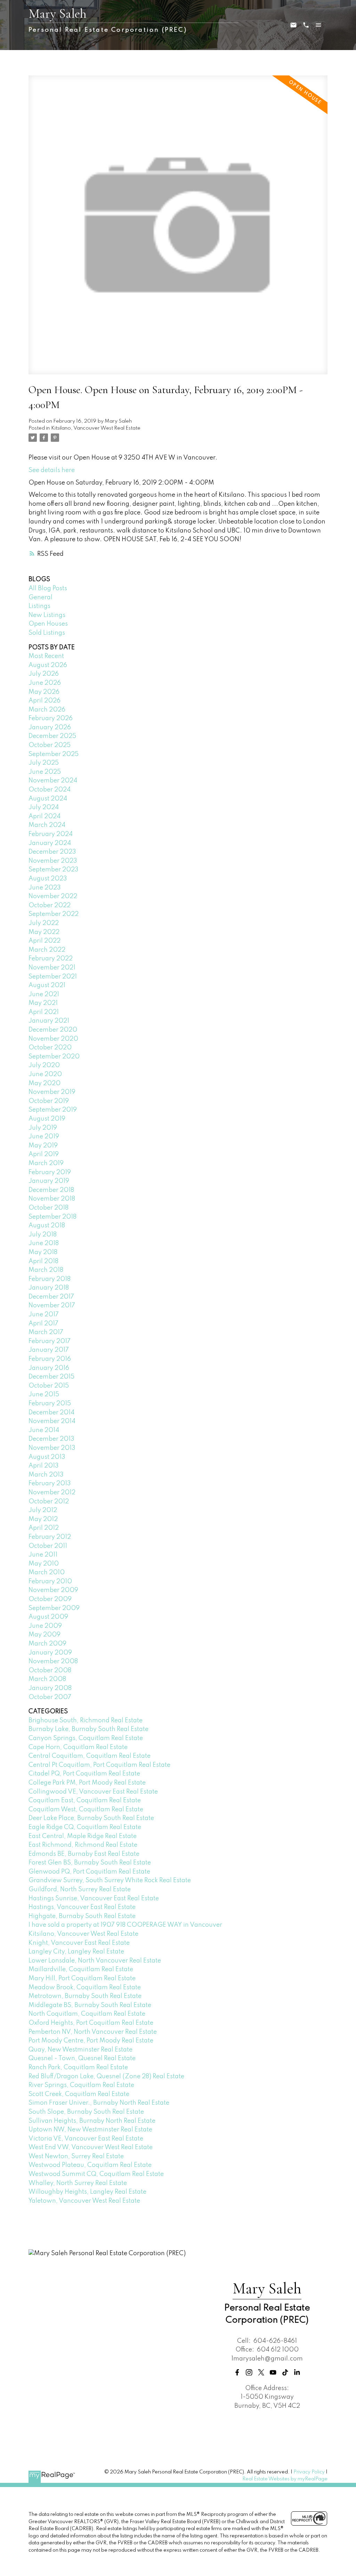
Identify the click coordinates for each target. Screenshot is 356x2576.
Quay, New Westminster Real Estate (80, 2050)
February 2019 (50, 1172)
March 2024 (47, 825)
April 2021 (44, 1012)
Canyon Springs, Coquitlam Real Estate (86, 1738)
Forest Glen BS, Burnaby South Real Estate (90, 1863)
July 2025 (44, 763)
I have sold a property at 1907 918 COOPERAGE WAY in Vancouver (125, 1925)
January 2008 (50, 1688)
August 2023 (48, 879)
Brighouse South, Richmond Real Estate (86, 1721)
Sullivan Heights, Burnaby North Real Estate (92, 2121)
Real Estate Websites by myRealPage (285, 2479)
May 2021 (43, 1003)
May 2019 (43, 1146)
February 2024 (51, 834)
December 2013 (51, 1439)
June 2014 (44, 1430)
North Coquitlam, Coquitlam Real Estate (87, 2014)
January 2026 (50, 728)
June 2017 (44, 1315)
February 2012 (50, 1537)
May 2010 (44, 1564)
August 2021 (47, 985)
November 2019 (52, 1092)
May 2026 (44, 692)
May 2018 (43, 1252)
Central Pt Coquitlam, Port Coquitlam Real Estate (99, 1765)
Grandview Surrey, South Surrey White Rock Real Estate (110, 1880)
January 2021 (49, 1021)
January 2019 (49, 1181)
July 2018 (43, 1235)
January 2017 (49, 1350)
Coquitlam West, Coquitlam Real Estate (86, 1810)
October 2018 (48, 1208)
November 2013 (52, 1448)
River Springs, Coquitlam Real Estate (81, 2085)
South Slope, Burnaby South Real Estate (86, 2112)
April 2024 (44, 816)
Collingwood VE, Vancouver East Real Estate (93, 1792)
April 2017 (43, 1324)
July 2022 (44, 923)
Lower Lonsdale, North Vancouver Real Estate (95, 1961)
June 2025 (45, 772)
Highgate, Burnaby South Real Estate (82, 1916)
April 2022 (44, 941)
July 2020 (44, 1065)
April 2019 (44, 1154)
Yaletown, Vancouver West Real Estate (84, 2201)
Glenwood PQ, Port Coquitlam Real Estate (89, 1872)
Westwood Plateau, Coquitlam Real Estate (90, 2165)
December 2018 (51, 1190)
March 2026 (47, 710)
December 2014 (51, 1413)
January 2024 (50, 843)
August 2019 (47, 1119)
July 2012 (43, 1510)
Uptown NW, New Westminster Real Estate (90, 2130)
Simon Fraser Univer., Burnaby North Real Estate (99, 2103)
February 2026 (51, 718)
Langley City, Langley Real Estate (76, 1952)
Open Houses (48, 624)
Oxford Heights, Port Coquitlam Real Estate (91, 2023)
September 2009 (54, 1608)
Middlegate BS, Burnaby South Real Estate (90, 2005)
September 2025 (54, 754)
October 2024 (50, 790)
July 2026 (44, 674)
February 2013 (50, 1484)
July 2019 (43, 1128)
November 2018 (52, 1199)
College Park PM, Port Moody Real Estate (87, 1783)
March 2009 (47, 1644)
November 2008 (53, 1661)
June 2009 (45, 1626)
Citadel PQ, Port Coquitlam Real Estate (84, 1774)
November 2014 (52, 1421)
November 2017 (52, 1306)
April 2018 (43, 1261)
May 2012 (43, 1519)
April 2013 (44, 1466)
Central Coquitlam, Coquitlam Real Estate (90, 1756)
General (41, 598)
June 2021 (44, 994)
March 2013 (46, 1475)
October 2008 (50, 1671)
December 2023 (52, 852)
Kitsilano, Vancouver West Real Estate (96, 428)
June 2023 (45, 888)
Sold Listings (47, 633)
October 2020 (50, 1048)
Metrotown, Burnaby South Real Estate (85, 1996)
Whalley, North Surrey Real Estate (78, 2183)
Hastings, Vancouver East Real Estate (82, 1907)
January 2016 (49, 1368)
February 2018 (50, 1279)
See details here (52, 470)
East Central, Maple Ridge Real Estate (83, 1836)
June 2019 (44, 1137)
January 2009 (50, 1653)
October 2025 (50, 745)
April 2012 (44, 1528)
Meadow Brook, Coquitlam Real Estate (85, 1988)
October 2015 (49, 1386)
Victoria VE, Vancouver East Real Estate (86, 2139)
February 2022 (51, 959)
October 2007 (50, 1697)
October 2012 (49, 1502)
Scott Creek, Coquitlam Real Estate (79, 2094)
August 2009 (48, 1617)
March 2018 (46, 1270)
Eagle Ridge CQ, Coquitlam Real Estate (85, 1827)
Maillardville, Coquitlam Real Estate (81, 1969)
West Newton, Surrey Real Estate (76, 2156)
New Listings (47, 615)
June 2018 (44, 1243)
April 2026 (44, 701)
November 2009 (53, 1590)
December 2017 (51, 1297)
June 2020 (45, 1074)
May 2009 (44, 1635)
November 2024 (53, 781)
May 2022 (44, 932)
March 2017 (46, 1332)
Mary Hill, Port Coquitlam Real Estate (82, 1978)
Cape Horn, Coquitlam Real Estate (78, 1747)
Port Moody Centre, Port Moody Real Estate (91, 2041)
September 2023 (54, 870)
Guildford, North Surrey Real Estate (80, 1890)
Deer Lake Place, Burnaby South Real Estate (91, 1818)
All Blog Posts (48, 588)
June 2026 (45, 683)
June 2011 (43, 1555)
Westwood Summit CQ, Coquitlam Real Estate (96, 2174)
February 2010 (50, 1582)
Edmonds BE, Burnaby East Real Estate (84, 1854)
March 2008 (47, 1679)
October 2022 (50, 905)
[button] (237, 2372)
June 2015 (44, 1395)
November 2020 (53, 1039)
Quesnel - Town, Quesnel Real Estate (82, 2058)
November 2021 (52, 968)
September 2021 (53, 977)
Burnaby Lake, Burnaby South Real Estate (88, 1729)
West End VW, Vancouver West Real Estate (91, 2147)
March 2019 (46, 1163)
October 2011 (48, 1546)
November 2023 (53, 861)
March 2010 (47, 1573)
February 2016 (50, 1359)
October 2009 (50, 1599)
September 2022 (54, 914)
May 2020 (44, 1083)
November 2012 (52, 1493)
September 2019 (53, 1110)
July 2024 (44, 807)
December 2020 (53, 1030)
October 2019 (49, 1101)
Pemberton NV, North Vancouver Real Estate (93, 2032)
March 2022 (47, 950)
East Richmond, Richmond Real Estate (83, 1845)
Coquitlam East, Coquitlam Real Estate (85, 1801)
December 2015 (51, 1377)
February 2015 (50, 1404)
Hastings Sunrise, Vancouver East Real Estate (94, 1899)
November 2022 (53, 896)
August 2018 (47, 1226)
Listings (39, 606)
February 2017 (50, 1341)
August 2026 (48, 665)
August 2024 (48, 799)
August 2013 (47, 1457)
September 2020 (54, 1057)
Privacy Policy (309, 2472)
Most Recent (46, 656)
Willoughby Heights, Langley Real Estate (87, 2192)
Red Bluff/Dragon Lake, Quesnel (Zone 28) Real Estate (106, 2077)
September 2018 (52, 1217)
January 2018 (49, 1288)
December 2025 (52, 736)
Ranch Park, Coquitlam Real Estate (78, 2067)
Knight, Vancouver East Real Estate (79, 1943)
